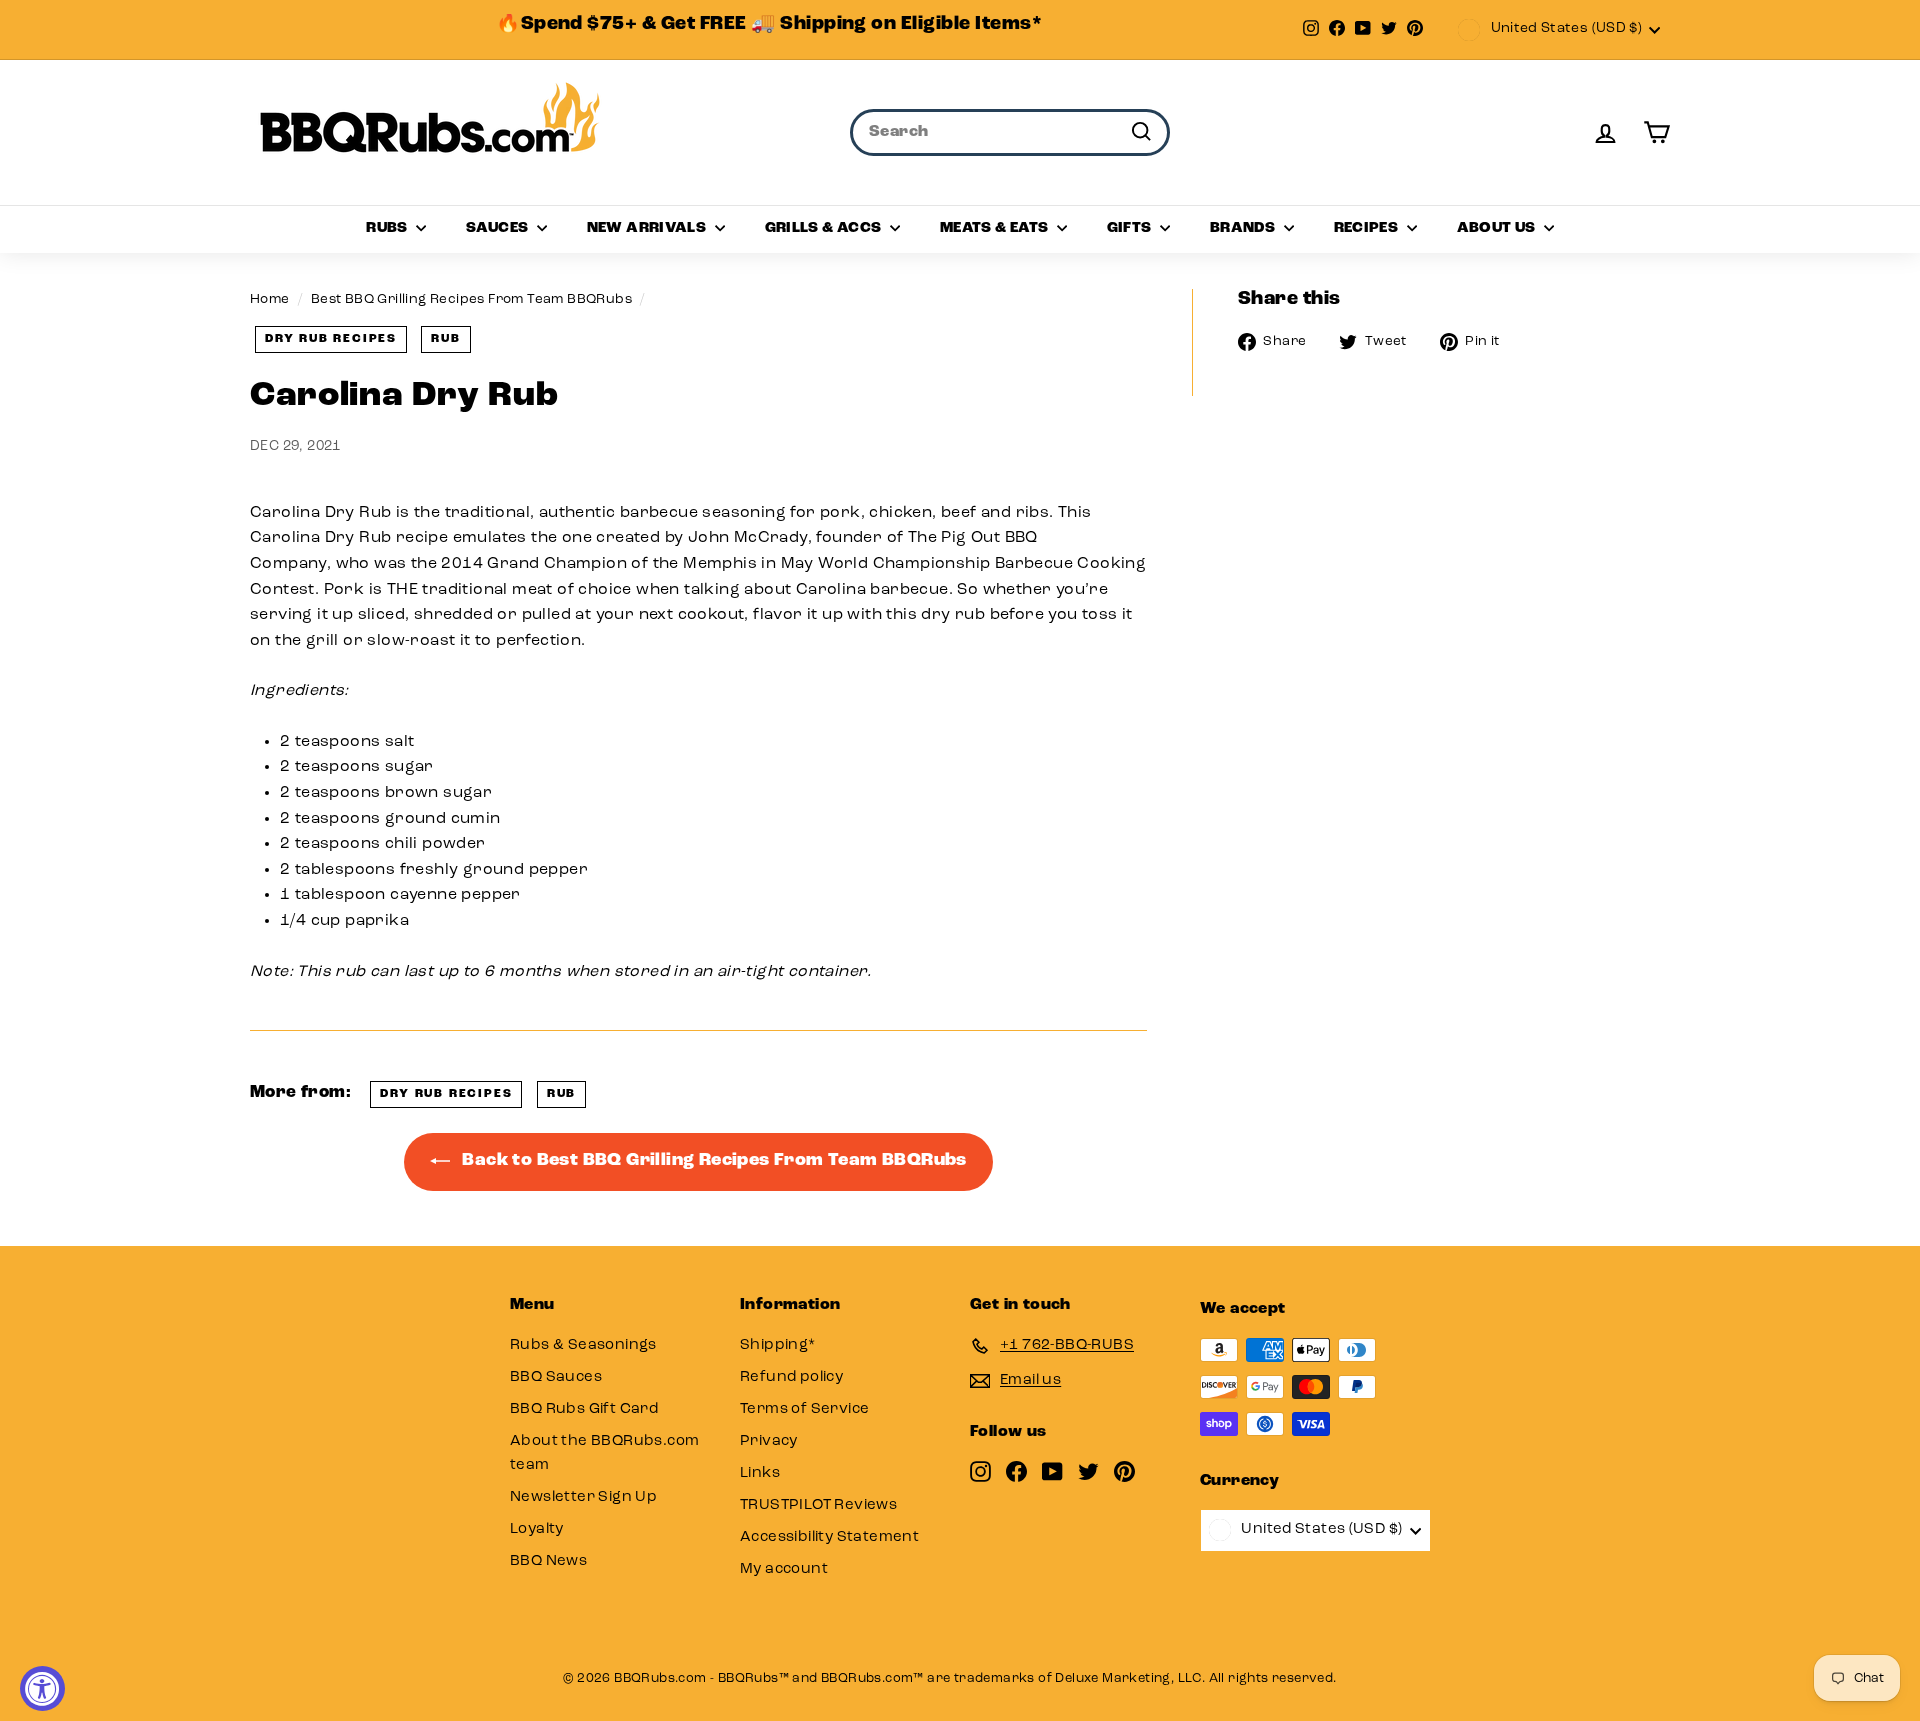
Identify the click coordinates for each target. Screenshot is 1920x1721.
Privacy (769, 1441)
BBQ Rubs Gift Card (584, 1409)
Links (760, 1473)
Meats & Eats (996, 228)
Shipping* (778, 1345)
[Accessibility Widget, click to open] (42, 1688)
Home (270, 299)
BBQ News (548, 1561)
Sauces (499, 228)
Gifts (1131, 228)
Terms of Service (804, 1409)
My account (784, 1569)
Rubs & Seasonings (583, 1345)
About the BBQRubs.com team (604, 1453)
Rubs (388, 228)
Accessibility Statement (829, 1537)
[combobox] (1010, 133)
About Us (1498, 228)
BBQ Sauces (556, 1377)
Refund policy (791, 1377)
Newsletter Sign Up (583, 1497)
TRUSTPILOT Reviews (818, 1505)
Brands (1244, 228)
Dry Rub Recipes (331, 339)
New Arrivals (648, 228)
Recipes (1368, 228)
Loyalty (537, 1529)
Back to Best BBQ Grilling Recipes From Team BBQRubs (712, 1161)
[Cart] (1656, 132)
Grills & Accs (825, 228)
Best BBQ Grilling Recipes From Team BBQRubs (471, 299)
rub (445, 339)
